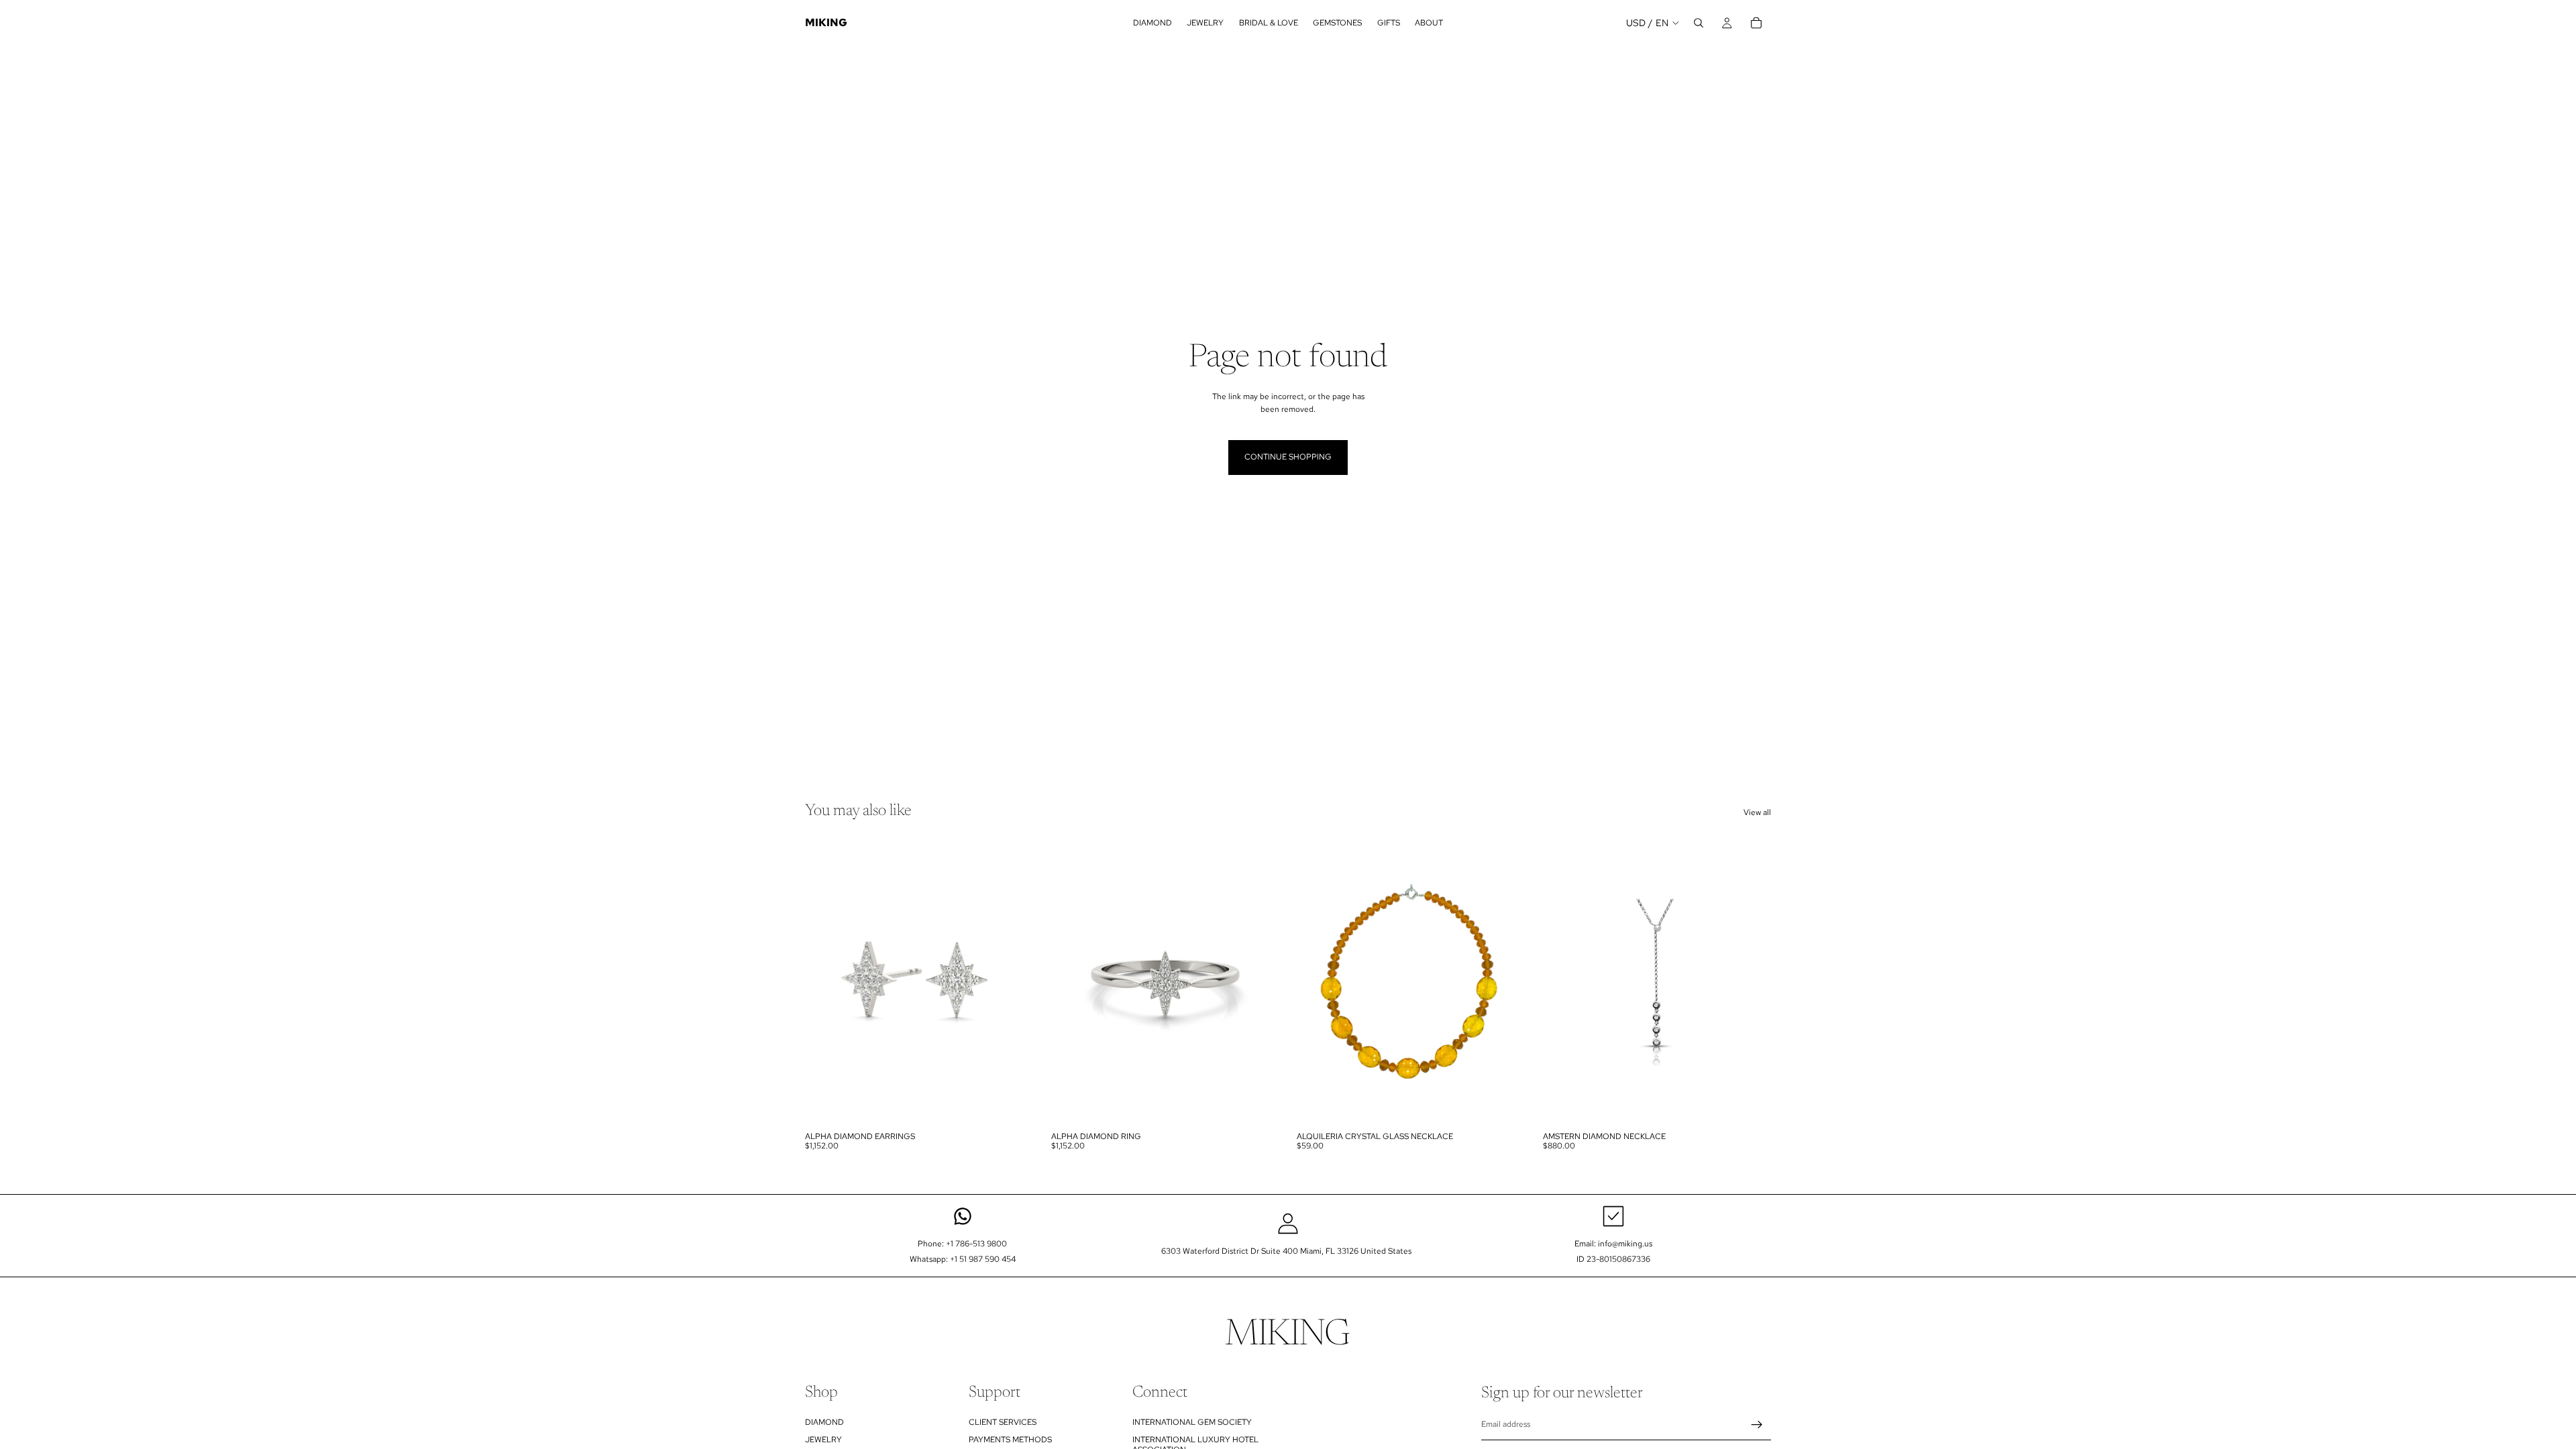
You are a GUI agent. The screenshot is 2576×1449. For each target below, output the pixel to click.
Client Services (1003, 1422)
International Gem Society (1192, 1422)
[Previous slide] (825, 982)
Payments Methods (1010, 1440)
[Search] (1699, 23)
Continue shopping (1288, 457)
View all (1757, 812)
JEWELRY (823, 1440)
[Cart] (1756, 23)
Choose (1024, 1104)
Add (1516, 1104)
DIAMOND (824, 1422)
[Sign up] (1757, 1425)
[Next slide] (1014, 982)
